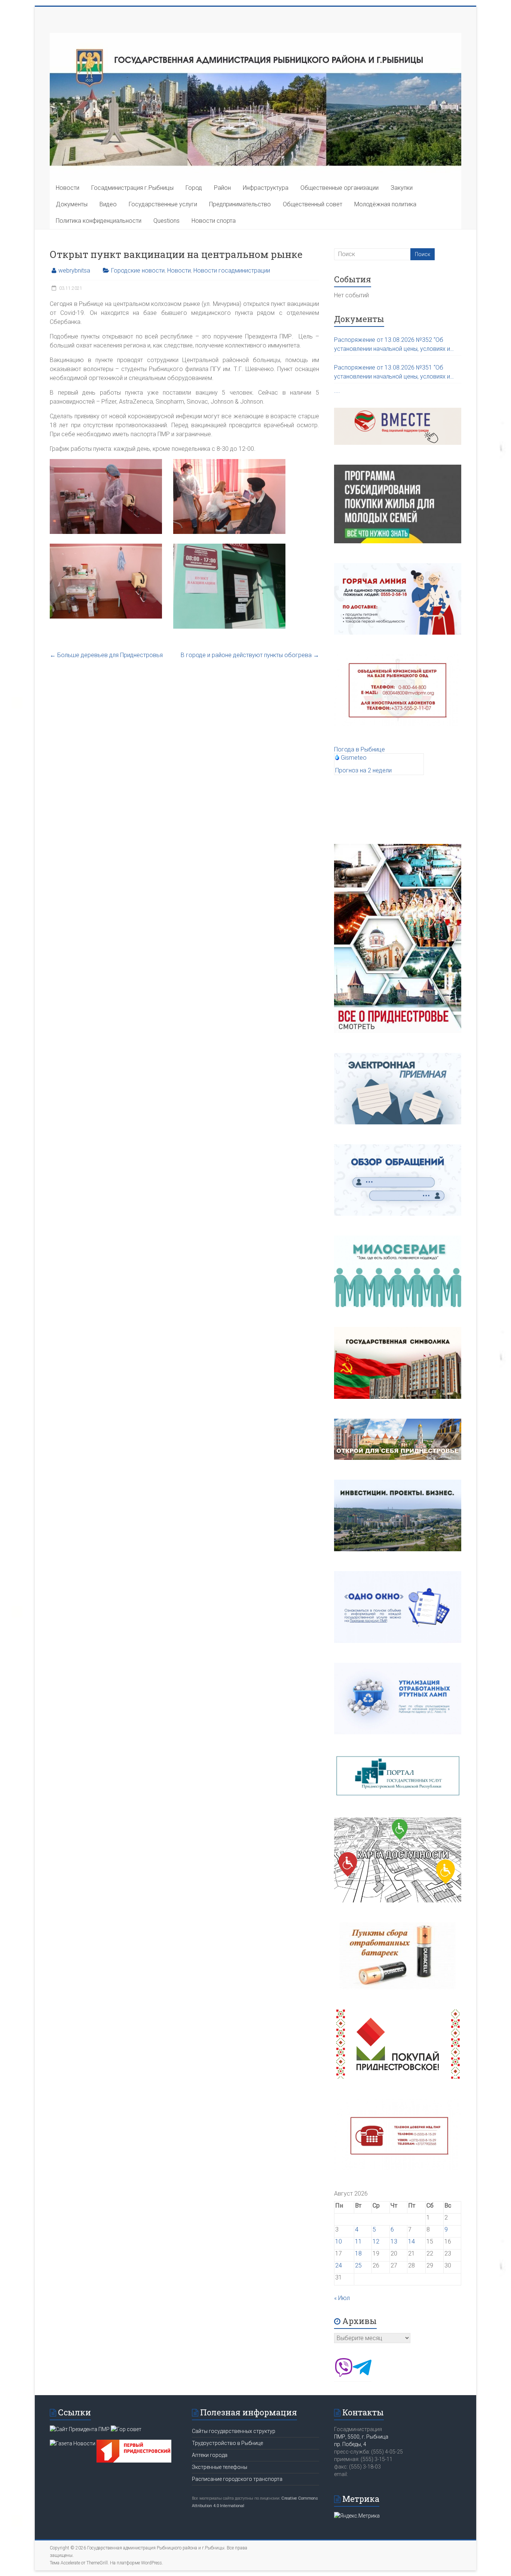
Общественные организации (339, 188)
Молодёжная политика (385, 204)
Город (194, 188)
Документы (72, 204)
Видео (108, 204)
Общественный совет (313, 204)
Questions (166, 221)
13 (394, 2241)
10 (339, 2241)
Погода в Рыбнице (359, 749)
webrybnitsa (74, 271)
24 (339, 2265)
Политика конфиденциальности (99, 221)
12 (376, 2241)
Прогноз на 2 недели (363, 770)
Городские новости (138, 271)
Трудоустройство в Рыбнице (227, 2443)
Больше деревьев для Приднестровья (106, 655)
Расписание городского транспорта (237, 2479)
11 (358, 2241)
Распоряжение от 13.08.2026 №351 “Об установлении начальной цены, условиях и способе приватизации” (392, 373)
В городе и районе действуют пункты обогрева (250, 655)
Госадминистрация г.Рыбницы (132, 188)
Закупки (402, 188)
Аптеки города (210, 2455)
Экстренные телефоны (220, 2467)
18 (358, 2253)
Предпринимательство (240, 204)
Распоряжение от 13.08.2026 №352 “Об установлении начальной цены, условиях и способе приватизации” (392, 345)
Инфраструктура (266, 188)
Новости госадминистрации (232, 271)
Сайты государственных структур (234, 2431)
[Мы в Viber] (343, 2375)
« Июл (342, 2298)
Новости (68, 188)
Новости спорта (214, 221)
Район (222, 188)
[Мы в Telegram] (362, 2375)
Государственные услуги (163, 204)
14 (411, 2241)
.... (337, 391)
